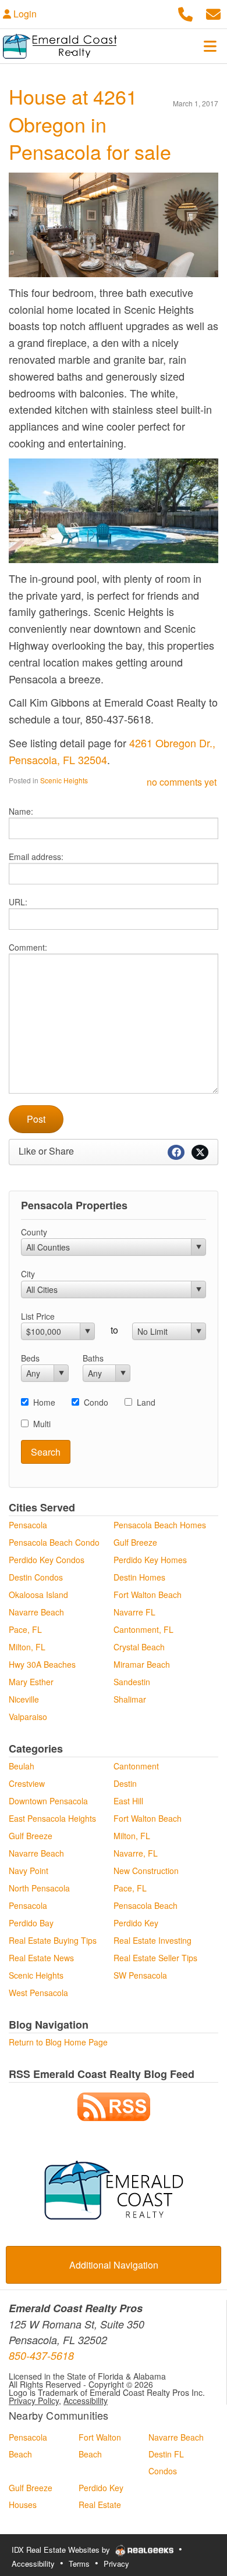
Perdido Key (136, 1923)
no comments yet (182, 782)
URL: (18, 902)
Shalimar (130, 1699)
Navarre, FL (136, 1853)
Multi (42, 1424)
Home (44, 1402)
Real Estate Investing (152, 1940)
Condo (96, 1402)
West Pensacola (38, 1993)
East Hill (128, 1801)
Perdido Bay (31, 1923)
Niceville (24, 1699)
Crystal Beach (139, 1647)
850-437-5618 (41, 2355)
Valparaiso (28, 1717)
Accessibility (86, 2401)
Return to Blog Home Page (58, 2042)
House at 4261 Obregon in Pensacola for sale (90, 124)
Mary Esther (31, 1682)
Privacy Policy (34, 2401)
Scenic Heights (64, 780)
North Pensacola (39, 1888)
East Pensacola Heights (52, 1818)
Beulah (22, 1766)
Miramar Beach (142, 1664)
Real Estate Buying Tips (53, 1940)
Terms (79, 2564)
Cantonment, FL (143, 1629)
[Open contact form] (213, 12)
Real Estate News (41, 1958)
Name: (21, 811)
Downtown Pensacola (48, 1801)
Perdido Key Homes (150, 1560)
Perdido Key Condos (47, 1560)
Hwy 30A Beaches (42, 1664)
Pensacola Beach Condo (54, 1542)
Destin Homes (139, 1577)
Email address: (36, 857)
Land (146, 1402)
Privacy (116, 2564)
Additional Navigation (114, 2265)
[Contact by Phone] (185, 12)
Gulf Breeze (135, 1542)
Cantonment (136, 1766)
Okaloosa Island (38, 1595)
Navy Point (29, 1871)
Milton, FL (27, 1647)
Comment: (28, 947)
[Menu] (210, 46)
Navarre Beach (36, 1612)
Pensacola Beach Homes (160, 1525)
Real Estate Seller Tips (155, 1958)
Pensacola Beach (146, 1905)
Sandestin (132, 1682)
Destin (125, 1783)
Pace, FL (25, 1629)
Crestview (27, 1783)
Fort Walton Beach (148, 1595)
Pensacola (28, 1525)
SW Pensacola (140, 1975)
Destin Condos (36, 1577)
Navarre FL (134, 1612)
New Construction (146, 1871)
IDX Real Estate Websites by (62, 2550)
